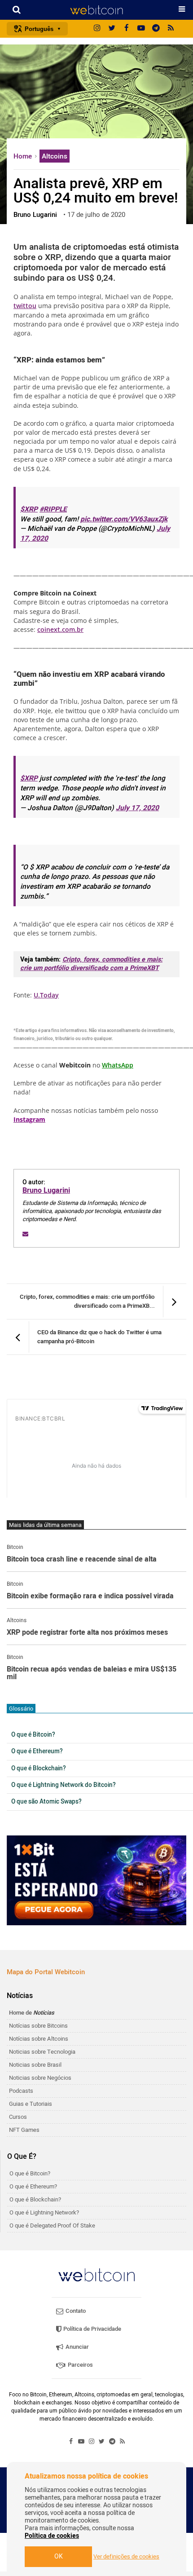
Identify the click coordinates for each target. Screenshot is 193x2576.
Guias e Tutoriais (31, 2104)
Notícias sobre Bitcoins (38, 2026)
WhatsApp (118, 1065)
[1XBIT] (96, 1880)
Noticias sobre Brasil (35, 2065)
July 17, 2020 (137, 808)
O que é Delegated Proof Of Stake (52, 2225)
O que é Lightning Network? (44, 2212)
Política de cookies (52, 2536)
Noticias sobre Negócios (40, 2078)
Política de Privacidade (92, 2329)
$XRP (29, 509)
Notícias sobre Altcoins (39, 2039)
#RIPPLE (53, 509)
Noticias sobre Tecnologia (42, 2052)
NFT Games (24, 2130)
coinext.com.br (60, 629)
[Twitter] (112, 29)
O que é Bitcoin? (33, 1735)
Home (24, 156)
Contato (75, 2311)
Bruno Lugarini (46, 1191)
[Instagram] (97, 29)
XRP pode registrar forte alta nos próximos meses (87, 1633)
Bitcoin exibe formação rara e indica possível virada (90, 1597)
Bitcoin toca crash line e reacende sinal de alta (82, 1560)
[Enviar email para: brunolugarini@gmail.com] (25, 1234)
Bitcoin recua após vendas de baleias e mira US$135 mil (92, 1674)
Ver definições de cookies (126, 2557)
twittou (25, 306)
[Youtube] (141, 29)
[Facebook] (127, 29)
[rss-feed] (171, 29)
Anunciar (77, 2347)
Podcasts (21, 2091)
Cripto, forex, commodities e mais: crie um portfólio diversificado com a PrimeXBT (91, 964)
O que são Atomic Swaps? (46, 1802)
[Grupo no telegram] (156, 29)
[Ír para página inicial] (96, 10)
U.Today (46, 995)
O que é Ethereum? (37, 1751)
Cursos (18, 2117)
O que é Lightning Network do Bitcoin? (64, 1785)
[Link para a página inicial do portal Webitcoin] (96, 2275)
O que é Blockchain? (39, 1769)
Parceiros (80, 2365)
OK (59, 2556)
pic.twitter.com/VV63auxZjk (124, 519)
